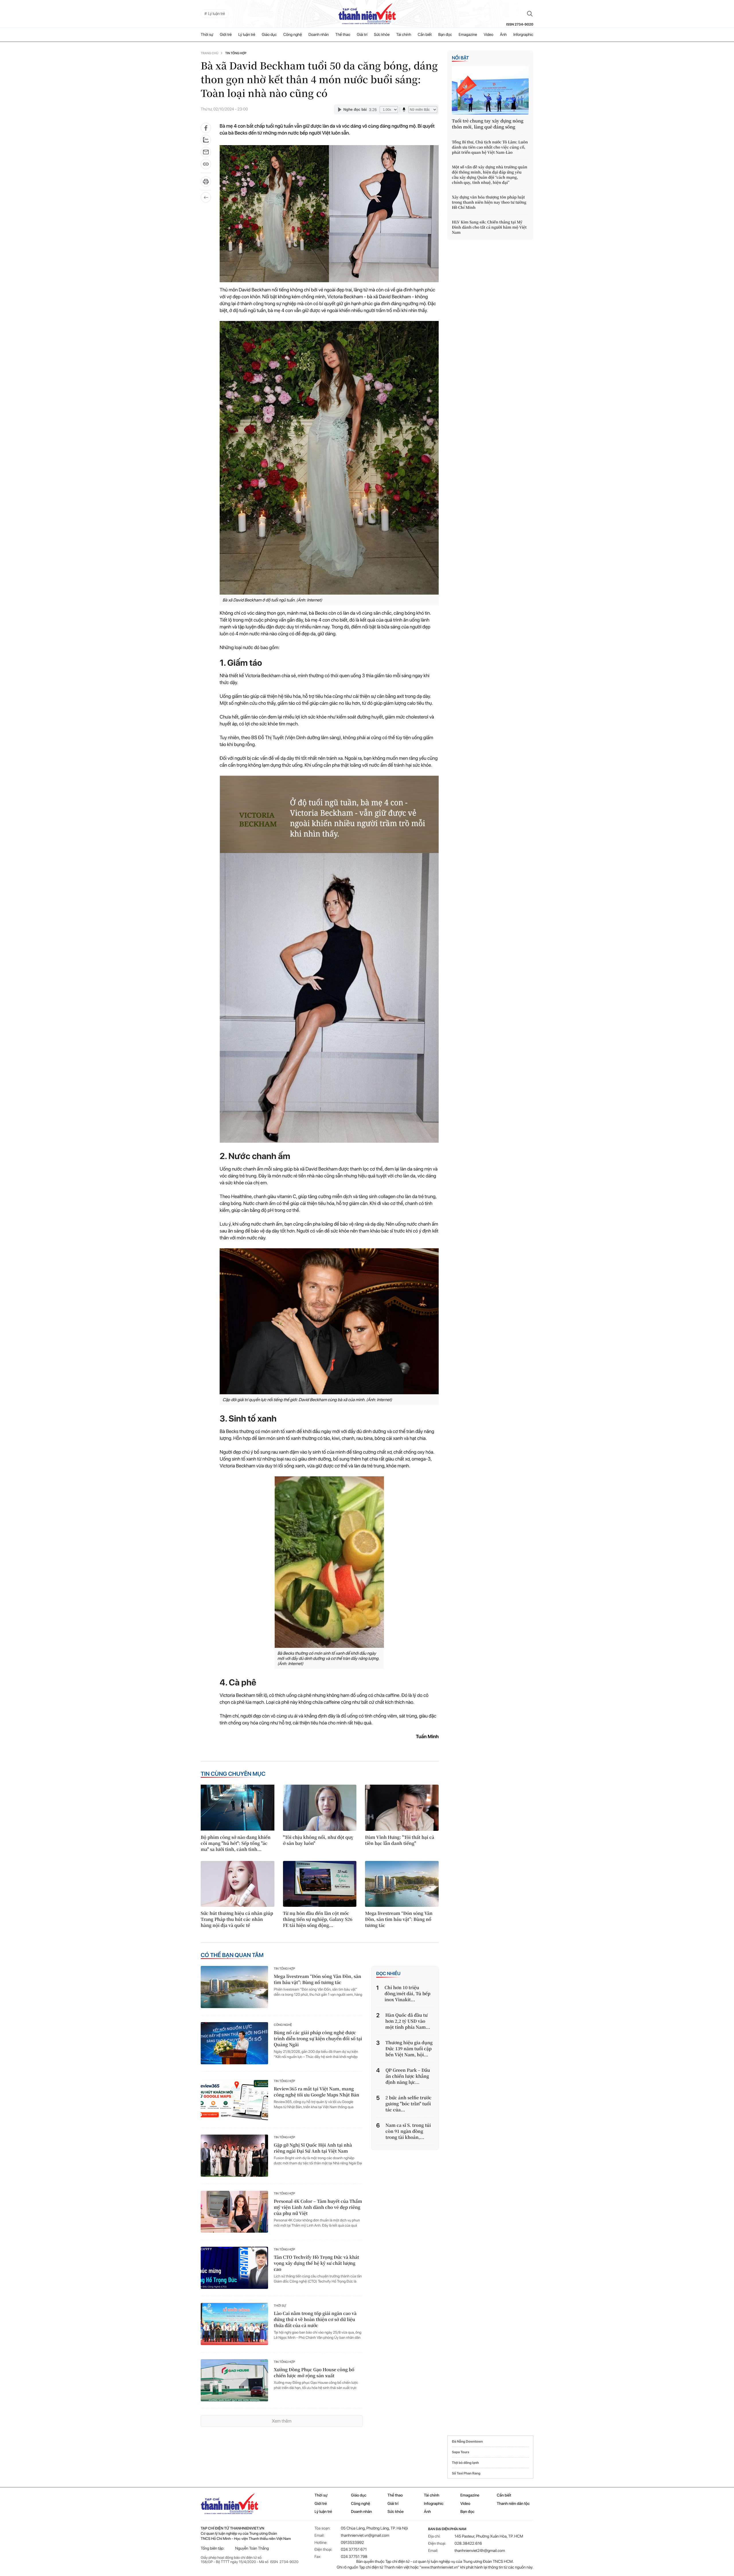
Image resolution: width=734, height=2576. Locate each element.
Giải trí (362, 35)
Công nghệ (293, 35)
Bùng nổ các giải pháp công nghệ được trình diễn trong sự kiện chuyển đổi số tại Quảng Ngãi (318, 2039)
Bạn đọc (445, 35)
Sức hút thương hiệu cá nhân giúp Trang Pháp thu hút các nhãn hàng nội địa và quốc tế (237, 1919)
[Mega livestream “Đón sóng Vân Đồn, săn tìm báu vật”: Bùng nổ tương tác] (402, 1884)
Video (489, 35)
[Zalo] (206, 140)
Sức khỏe (382, 35)
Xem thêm (282, 2421)
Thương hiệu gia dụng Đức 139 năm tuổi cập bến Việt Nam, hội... (409, 2049)
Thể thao (343, 35)
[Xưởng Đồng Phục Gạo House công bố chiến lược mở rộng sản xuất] (234, 2380)
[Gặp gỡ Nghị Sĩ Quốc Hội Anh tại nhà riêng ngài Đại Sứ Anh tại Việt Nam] (234, 2156)
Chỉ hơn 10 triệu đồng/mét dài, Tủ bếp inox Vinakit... (407, 1994)
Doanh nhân (319, 35)
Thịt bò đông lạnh (465, 2463)
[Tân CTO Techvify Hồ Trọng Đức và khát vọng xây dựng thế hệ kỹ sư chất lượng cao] (234, 2268)
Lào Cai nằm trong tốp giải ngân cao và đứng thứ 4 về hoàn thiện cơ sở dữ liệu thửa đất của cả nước (315, 2319)
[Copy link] (206, 166)
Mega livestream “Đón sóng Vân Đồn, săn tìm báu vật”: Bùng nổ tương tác (399, 1919)
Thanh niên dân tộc (513, 2504)
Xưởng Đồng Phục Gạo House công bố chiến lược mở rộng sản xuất (314, 2373)
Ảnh (503, 35)
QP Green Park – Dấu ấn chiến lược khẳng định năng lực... (408, 2076)
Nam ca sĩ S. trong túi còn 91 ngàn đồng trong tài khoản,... (408, 2131)
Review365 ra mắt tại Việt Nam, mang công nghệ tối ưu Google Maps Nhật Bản (317, 2092)
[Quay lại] (206, 197)
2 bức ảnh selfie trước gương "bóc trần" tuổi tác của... (408, 2104)
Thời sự (207, 35)
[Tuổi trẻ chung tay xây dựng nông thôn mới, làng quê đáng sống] (490, 90)
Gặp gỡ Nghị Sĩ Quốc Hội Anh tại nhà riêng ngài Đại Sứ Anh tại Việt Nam (313, 2148)
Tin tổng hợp (236, 53)
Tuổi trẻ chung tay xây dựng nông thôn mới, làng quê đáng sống (488, 124)
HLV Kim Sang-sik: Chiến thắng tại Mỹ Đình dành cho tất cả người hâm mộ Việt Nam (489, 227)
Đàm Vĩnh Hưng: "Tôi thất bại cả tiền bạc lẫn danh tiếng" (400, 1840)
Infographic (434, 2504)
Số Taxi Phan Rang (466, 2473)
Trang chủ (209, 53)
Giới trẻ (226, 35)
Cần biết (425, 35)
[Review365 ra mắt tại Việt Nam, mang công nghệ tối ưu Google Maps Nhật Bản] (234, 2099)
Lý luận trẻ (247, 35)
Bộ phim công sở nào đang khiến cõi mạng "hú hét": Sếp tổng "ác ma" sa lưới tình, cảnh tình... (236, 1843)
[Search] (530, 14)
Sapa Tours (460, 2452)
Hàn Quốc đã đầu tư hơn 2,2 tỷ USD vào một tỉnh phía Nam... (408, 2021)
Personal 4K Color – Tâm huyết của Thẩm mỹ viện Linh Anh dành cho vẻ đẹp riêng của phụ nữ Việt (318, 2207)
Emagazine (468, 35)
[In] (206, 183)
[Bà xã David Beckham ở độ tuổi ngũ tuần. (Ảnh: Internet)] (329, 458)
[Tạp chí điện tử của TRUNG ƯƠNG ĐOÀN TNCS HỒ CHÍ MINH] (367, 14)
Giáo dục (269, 35)
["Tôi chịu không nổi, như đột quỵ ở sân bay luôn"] (320, 1808)
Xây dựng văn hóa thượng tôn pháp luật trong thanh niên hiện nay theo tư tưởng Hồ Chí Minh (489, 202)
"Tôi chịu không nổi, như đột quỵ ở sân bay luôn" (318, 1840)
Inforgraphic (523, 35)
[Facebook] (206, 128)
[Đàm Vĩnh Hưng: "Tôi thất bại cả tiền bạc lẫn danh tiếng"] (402, 1808)
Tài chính (404, 35)
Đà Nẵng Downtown (467, 2441)
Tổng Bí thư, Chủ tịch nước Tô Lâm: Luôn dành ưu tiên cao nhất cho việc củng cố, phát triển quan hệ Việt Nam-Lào (490, 147)
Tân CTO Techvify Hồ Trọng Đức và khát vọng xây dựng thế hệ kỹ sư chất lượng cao (316, 2263)
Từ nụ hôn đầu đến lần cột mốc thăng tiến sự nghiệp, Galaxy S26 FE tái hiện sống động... (318, 1919)
